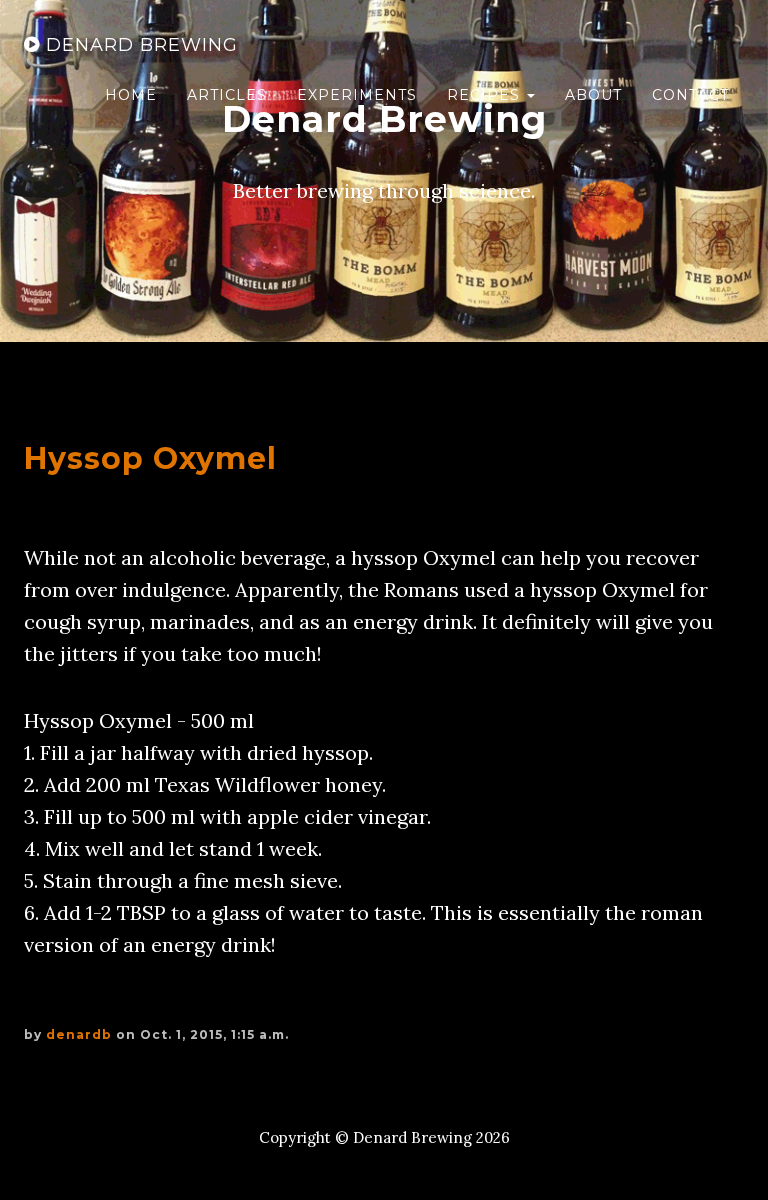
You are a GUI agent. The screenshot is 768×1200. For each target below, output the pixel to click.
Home (131, 95)
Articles (227, 95)
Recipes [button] (486, 95)
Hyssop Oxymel (150, 458)
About (593, 95)
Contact (690, 95)
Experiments (357, 95)
